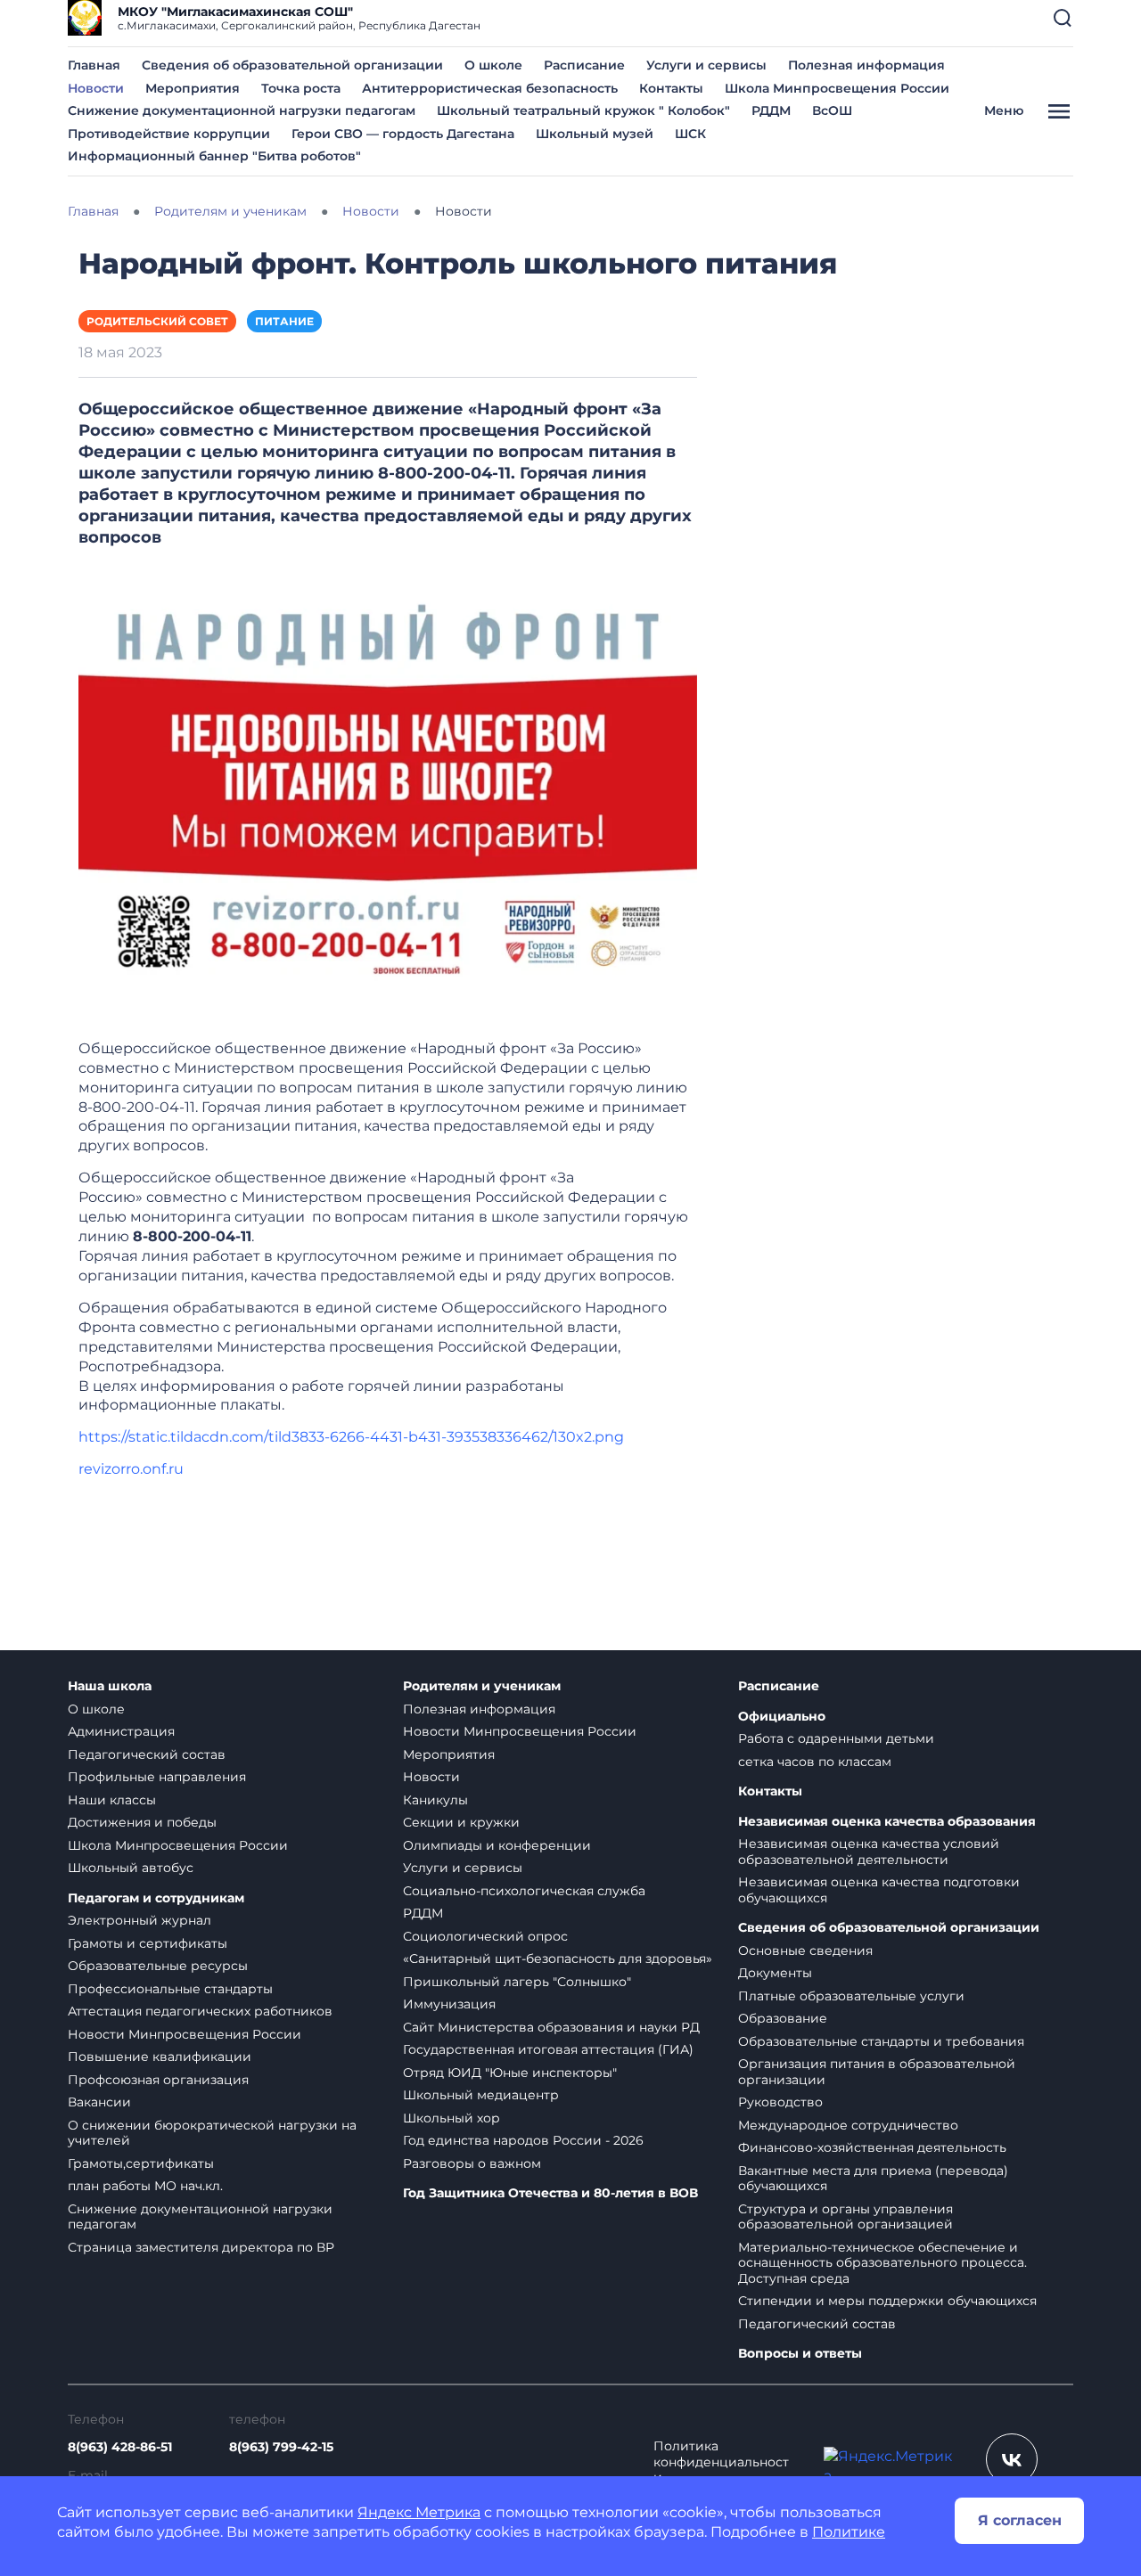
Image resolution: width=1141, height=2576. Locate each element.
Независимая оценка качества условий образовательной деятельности (869, 1852)
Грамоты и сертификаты (148, 1943)
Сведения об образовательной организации (292, 65)
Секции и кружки (461, 1822)
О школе (493, 65)
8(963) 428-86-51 (120, 2447)
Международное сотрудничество (848, 2125)
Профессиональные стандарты (170, 1989)
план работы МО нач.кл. (145, 2186)
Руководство (780, 2102)
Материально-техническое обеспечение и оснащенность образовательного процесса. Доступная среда (882, 2263)
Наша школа (110, 1686)
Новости (96, 88)
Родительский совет (157, 321)
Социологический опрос (485, 1936)
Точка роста (301, 88)
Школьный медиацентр (481, 2095)
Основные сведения (805, 1950)
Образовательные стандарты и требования (881, 2041)
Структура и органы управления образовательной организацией (845, 2217)
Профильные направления (157, 1777)
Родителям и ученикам (482, 1686)
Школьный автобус (131, 1868)
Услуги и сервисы (706, 65)
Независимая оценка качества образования (887, 1822)
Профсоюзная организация (158, 2080)
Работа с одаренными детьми (836, 1738)
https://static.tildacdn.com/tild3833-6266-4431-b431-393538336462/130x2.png (351, 1437)
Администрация (121, 1731)
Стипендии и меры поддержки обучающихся (887, 2301)
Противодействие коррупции (169, 134)
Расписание (584, 65)
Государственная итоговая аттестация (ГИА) (548, 2049)
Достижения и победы (142, 1822)
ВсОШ (832, 110)
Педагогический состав (147, 1754)
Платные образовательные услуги (851, 1996)
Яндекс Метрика (419, 2512)
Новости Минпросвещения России (185, 2034)
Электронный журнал (140, 1920)
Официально (782, 1717)
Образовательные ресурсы (158, 1966)
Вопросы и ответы (800, 2354)
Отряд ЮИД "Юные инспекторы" (510, 2073)
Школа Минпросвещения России (837, 88)
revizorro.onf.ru (131, 1469)
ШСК (690, 134)
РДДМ (771, 110)
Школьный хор (451, 2118)
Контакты (671, 88)
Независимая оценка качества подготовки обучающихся (879, 1890)
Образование (783, 2018)
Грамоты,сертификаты (141, 2163)
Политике (849, 2532)
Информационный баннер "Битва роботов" (214, 156)
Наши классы (112, 1800)
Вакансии (99, 2102)
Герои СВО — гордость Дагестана (403, 134)
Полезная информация (866, 65)
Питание (284, 321)
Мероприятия (193, 88)
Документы (775, 1973)
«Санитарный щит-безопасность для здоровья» (558, 1959)
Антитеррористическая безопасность (490, 88)
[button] (1063, 18)
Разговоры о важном (472, 2163)
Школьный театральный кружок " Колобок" (583, 110)
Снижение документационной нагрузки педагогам (242, 110)
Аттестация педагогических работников (200, 2011)
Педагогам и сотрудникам (156, 1898)
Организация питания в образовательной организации (877, 2072)
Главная (94, 65)
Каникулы (435, 1800)
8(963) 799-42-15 (281, 2447)
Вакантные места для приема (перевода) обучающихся (873, 2179)
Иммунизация (449, 2004)
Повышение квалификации (160, 2057)
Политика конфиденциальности (721, 2462)
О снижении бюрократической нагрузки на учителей (212, 2133)
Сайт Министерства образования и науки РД (551, 2027)
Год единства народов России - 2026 (523, 2140)
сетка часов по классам (815, 1762)
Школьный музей (595, 134)
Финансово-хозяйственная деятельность (872, 2147)
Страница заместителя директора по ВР (201, 2247)
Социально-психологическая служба (524, 1891)
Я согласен (1020, 2520)
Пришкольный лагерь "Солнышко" (517, 1982)
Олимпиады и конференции (497, 1845)
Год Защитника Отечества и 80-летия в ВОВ (550, 2193)
